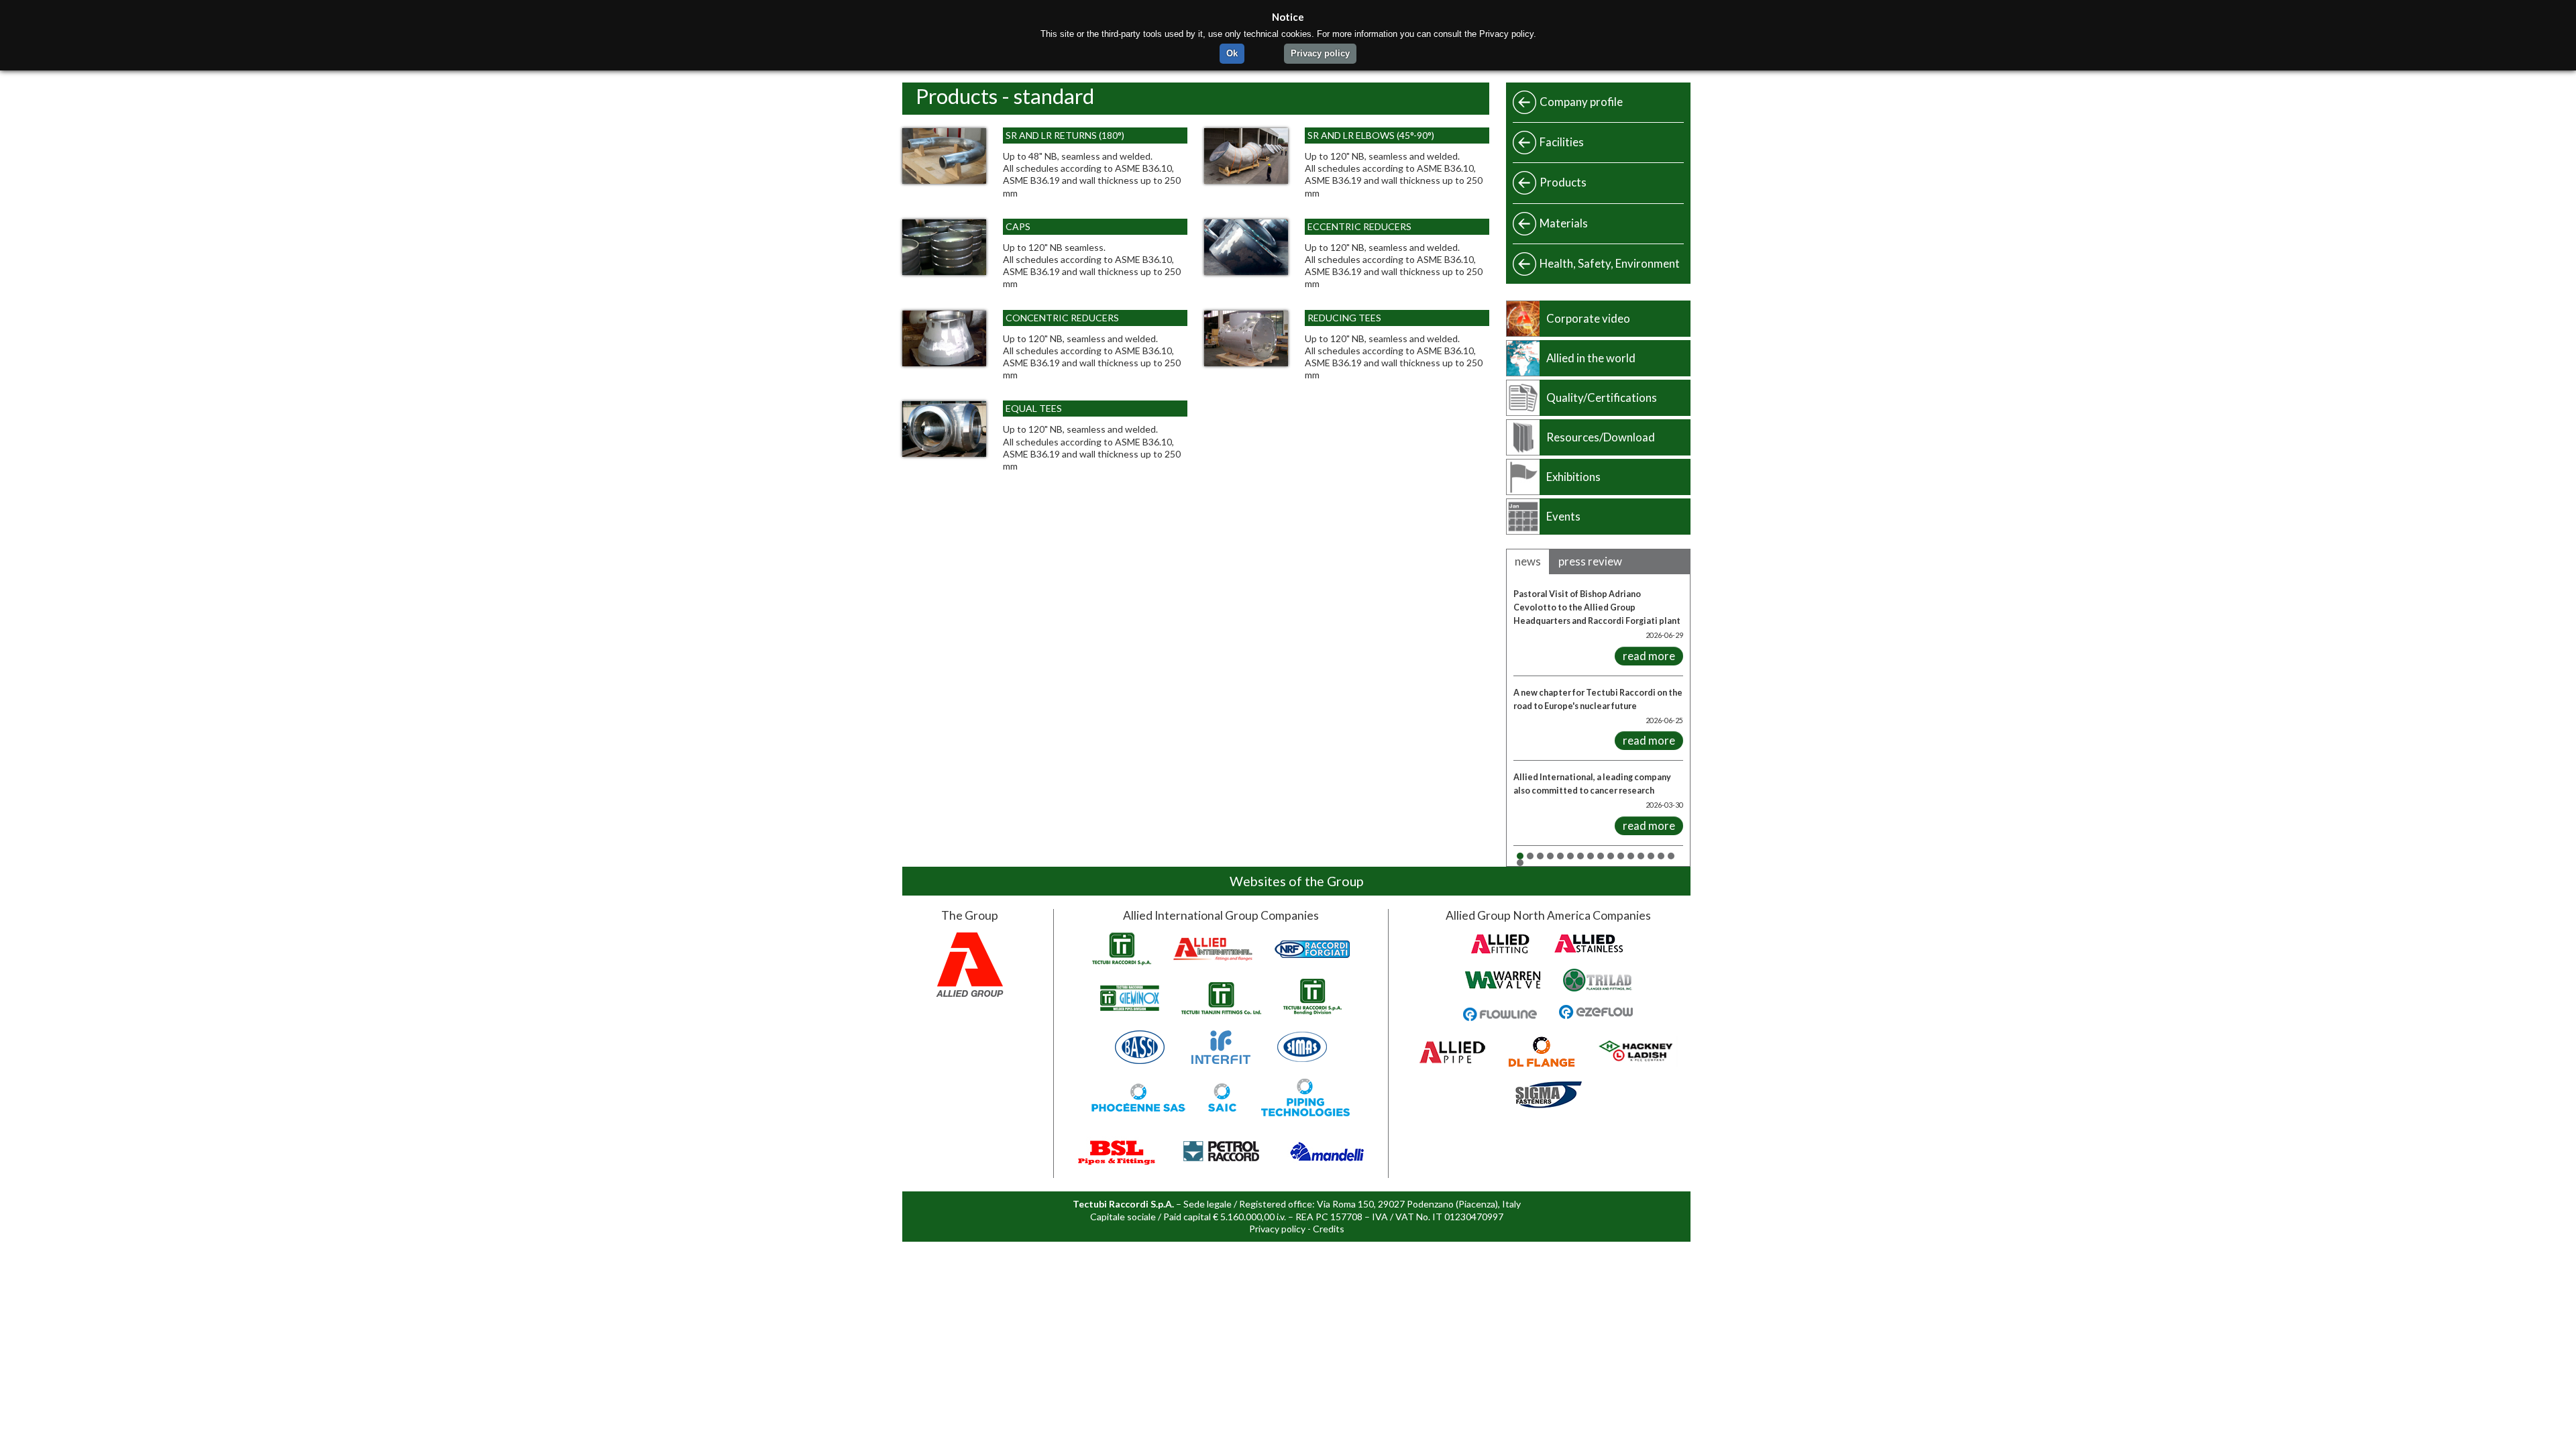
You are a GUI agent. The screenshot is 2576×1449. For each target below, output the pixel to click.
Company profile (1581, 102)
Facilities (1562, 142)
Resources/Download (1601, 437)
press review (1590, 561)
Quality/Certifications (1602, 397)
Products (1563, 182)
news (1528, 561)
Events (1563, 516)
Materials (1564, 223)
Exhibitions (1573, 477)
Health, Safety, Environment (1610, 263)
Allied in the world (1591, 358)
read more (1649, 656)
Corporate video (1588, 318)
